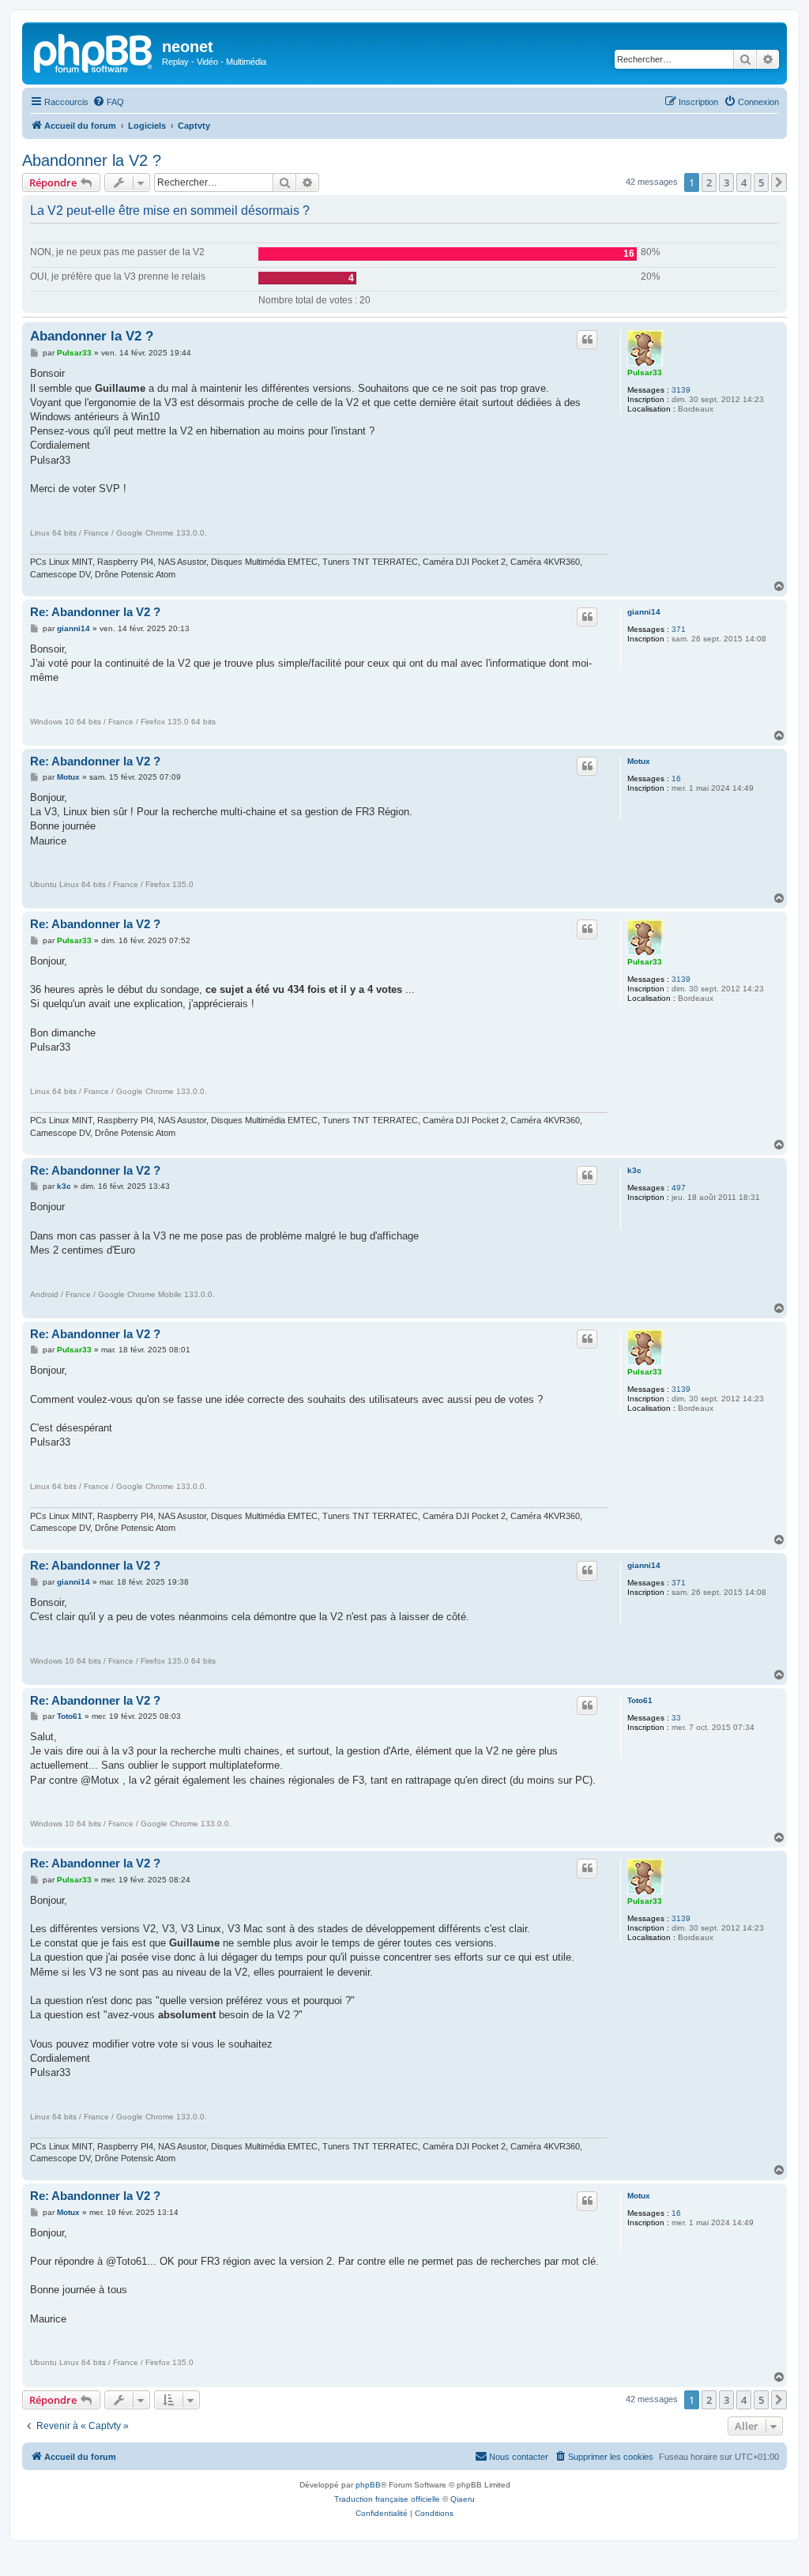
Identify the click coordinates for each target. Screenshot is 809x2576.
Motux (639, 761)
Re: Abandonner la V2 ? (95, 612)
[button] (779, 182)
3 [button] (726, 182)
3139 (681, 390)
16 (676, 778)
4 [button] (744, 182)
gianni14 (644, 612)
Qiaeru (463, 2499)
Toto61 (640, 1700)
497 (679, 1188)
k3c (634, 1170)
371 (679, 629)
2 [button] (709, 182)
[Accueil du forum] (94, 51)
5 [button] (761, 182)
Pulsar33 (645, 372)
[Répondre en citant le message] (587, 340)
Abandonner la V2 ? (92, 160)
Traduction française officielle (387, 2499)
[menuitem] (108, 102)
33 (676, 1718)
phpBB (368, 2485)
